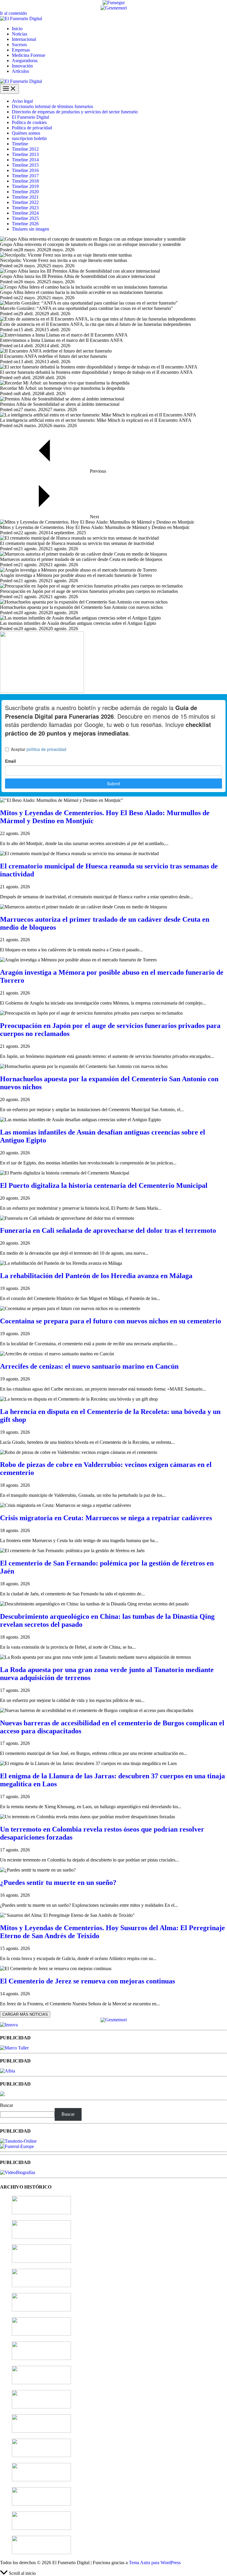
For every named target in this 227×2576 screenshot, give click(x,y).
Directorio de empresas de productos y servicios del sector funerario (75, 112)
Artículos (20, 71)
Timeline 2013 (25, 154)
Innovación (22, 66)
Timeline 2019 (25, 186)
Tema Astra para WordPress (155, 2563)
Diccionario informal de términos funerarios (52, 106)
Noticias (20, 34)
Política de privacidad (32, 128)
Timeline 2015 (25, 165)
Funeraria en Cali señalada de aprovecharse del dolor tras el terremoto (108, 1230)
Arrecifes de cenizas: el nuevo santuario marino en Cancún (89, 1366)
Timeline (20, 144)
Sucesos (19, 45)
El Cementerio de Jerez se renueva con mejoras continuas (87, 1981)
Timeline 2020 (25, 192)
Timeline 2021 (25, 197)
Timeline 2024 (25, 213)
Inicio (17, 29)
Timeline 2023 (25, 208)
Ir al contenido (13, 13)
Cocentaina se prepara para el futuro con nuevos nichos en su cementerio (111, 1321)
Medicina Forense (29, 55)
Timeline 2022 (25, 202)
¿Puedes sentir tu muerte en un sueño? (58, 1882)
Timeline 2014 (25, 160)
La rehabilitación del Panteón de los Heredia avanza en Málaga (96, 1276)
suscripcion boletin (29, 138)
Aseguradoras (25, 61)
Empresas (21, 50)
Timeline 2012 (25, 149)
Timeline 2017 (25, 176)
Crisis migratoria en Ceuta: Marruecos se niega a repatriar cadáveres (106, 1518)
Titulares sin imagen (30, 229)
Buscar (7, 2105)
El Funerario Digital (30, 117)
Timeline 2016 (25, 170)
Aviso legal (22, 101)
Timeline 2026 (25, 224)
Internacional (24, 39)
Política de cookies (29, 122)
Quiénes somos (26, 133)
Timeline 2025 (25, 218)
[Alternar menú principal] (9, 89)
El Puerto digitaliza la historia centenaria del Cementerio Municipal (104, 1185)
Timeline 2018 (25, 181)
